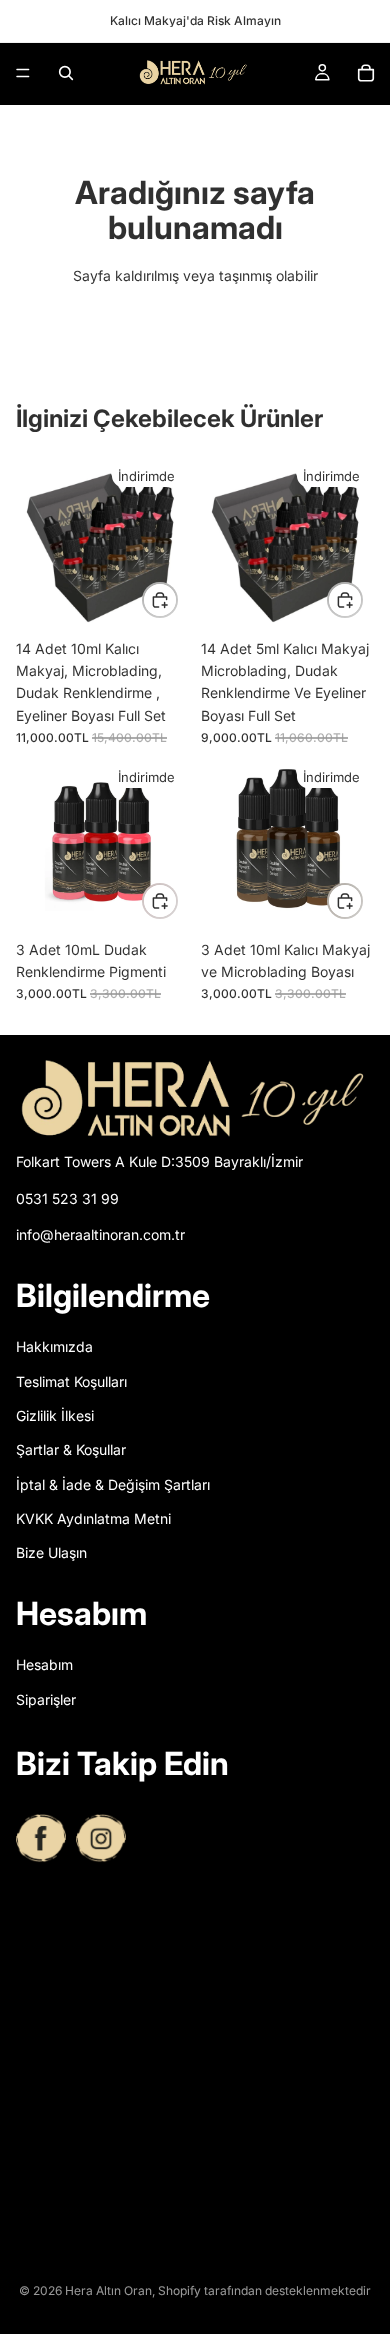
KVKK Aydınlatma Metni (93, 1519)
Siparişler (46, 1699)
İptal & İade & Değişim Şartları (113, 1484)
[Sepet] (366, 73)
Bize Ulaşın (51, 1553)
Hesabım (44, 1665)
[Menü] (23, 73)
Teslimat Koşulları (71, 1381)
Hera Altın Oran (108, 2290)
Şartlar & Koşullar (71, 1450)
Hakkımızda (54, 1347)
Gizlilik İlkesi (55, 1415)
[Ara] (66, 73)
